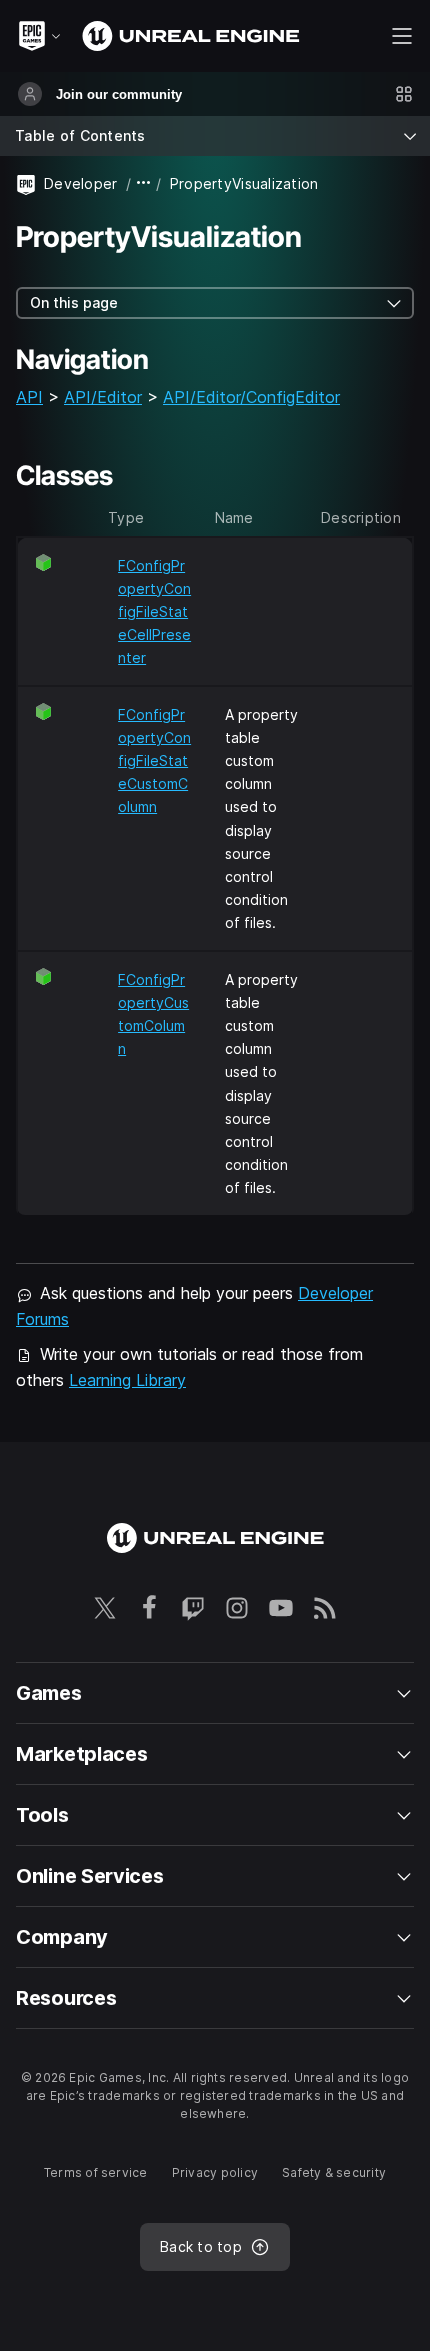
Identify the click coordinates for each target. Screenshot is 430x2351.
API (29, 397)
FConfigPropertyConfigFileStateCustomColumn (154, 760)
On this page (74, 302)
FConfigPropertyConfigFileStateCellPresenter (154, 611)
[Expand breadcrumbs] (144, 183)
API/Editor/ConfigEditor (251, 397)
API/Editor (103, 397)
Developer (81, 183)
